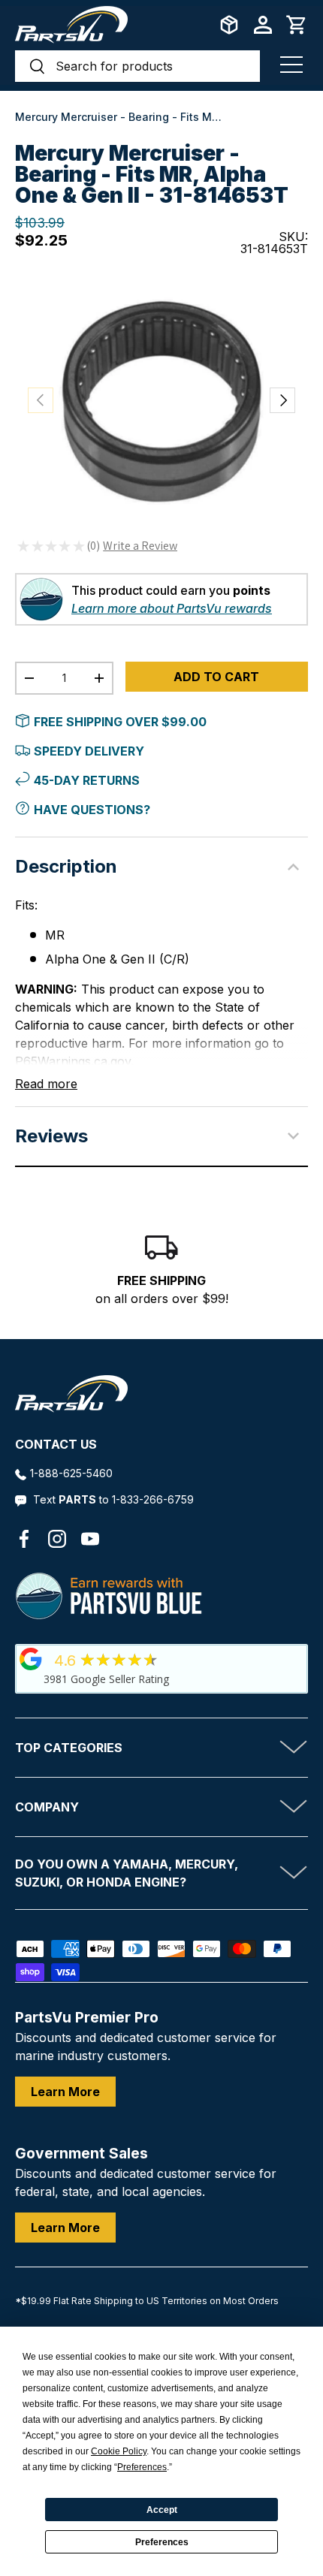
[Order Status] (229, 25)
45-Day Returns (87, 780)
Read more (46, 1084)
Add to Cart (216, 677)
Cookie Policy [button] (119, 2451)
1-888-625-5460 (71, 1473)
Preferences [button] (142, 2467)
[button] (297, 25)
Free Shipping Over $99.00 (120, 722)
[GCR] (31, 1659)
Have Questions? (92, 810)
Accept (162, 2510)
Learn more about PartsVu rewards (172, 608)
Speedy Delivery (89, 751)
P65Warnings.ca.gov (73, 1061)
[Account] (263, 25)
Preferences (162, 2542)
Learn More (65, 2092)
